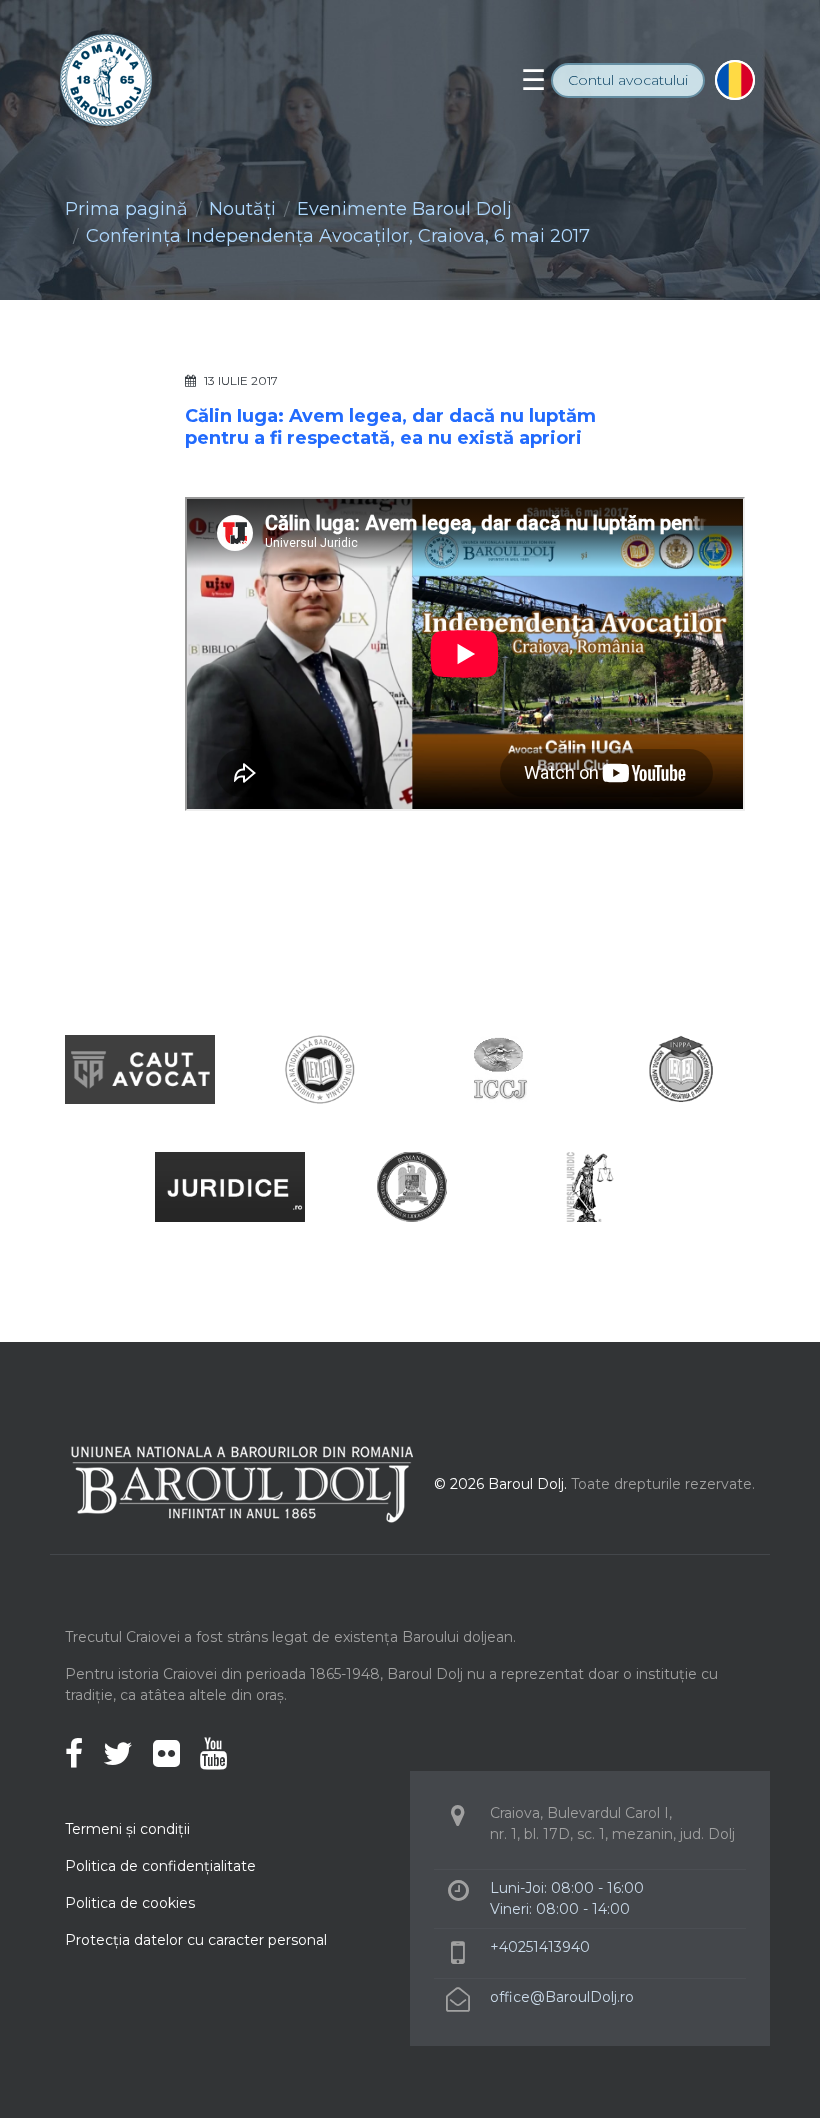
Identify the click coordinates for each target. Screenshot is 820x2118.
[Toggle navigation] (533, 80)
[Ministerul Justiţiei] (410, 1186)
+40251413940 (540, 1947)
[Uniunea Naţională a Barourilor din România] (320, 1068)
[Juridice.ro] (230, 1186)
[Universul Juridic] (590, 1186)
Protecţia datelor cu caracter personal (196, 1940)
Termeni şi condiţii (127, 1829)
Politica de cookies (130, 1903)
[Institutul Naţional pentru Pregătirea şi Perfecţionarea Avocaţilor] (680, 1068)
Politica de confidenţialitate (160, 1866)
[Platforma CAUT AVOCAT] (140, 1068)
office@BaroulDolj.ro (562, 1997)
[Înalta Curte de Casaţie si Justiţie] (500, 1068)
